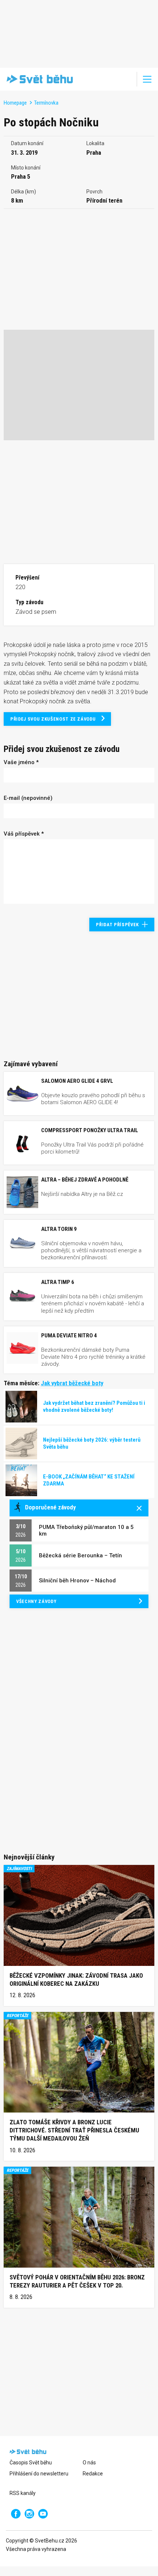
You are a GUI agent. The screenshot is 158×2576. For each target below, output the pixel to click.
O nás (89, 2463)
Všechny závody (36, 1601)
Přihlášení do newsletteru (39, 2474)
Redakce (93, 2474)
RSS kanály (23, 2493)
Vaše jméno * (21, 762)
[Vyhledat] (126, 79)
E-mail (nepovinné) (28, 798)
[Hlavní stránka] (38, 79)
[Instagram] (29, 2514)
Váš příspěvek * (24, 834)
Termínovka (46, 103)
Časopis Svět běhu (31, 2463)
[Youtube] (43, 2514)
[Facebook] (16, 2514)
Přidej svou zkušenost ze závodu (53, 719)
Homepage (15, 103)
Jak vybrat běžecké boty (72, 1383)
